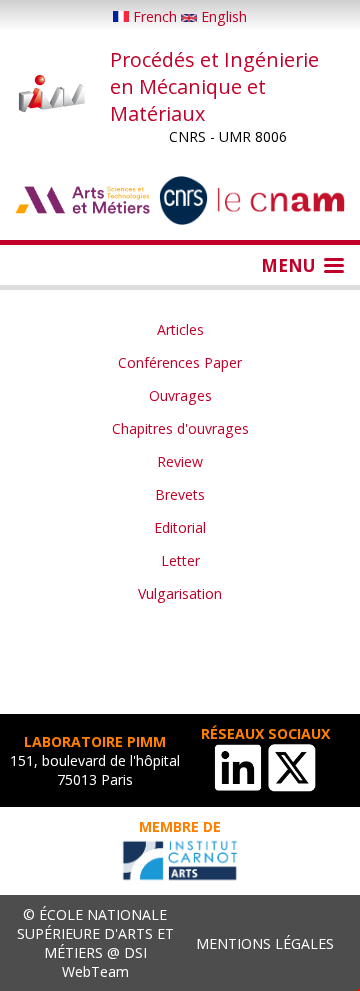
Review (180, 461)
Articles (180, 329)
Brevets (180, 494)
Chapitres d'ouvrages (180, 428)
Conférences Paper (180, 362)
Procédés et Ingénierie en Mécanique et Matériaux (214, 86)
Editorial (180, 527)
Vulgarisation (180, 593)
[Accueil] (52, 95)
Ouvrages (180, 395)
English (222, 16)
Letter (180, 560)
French (155, 16)
